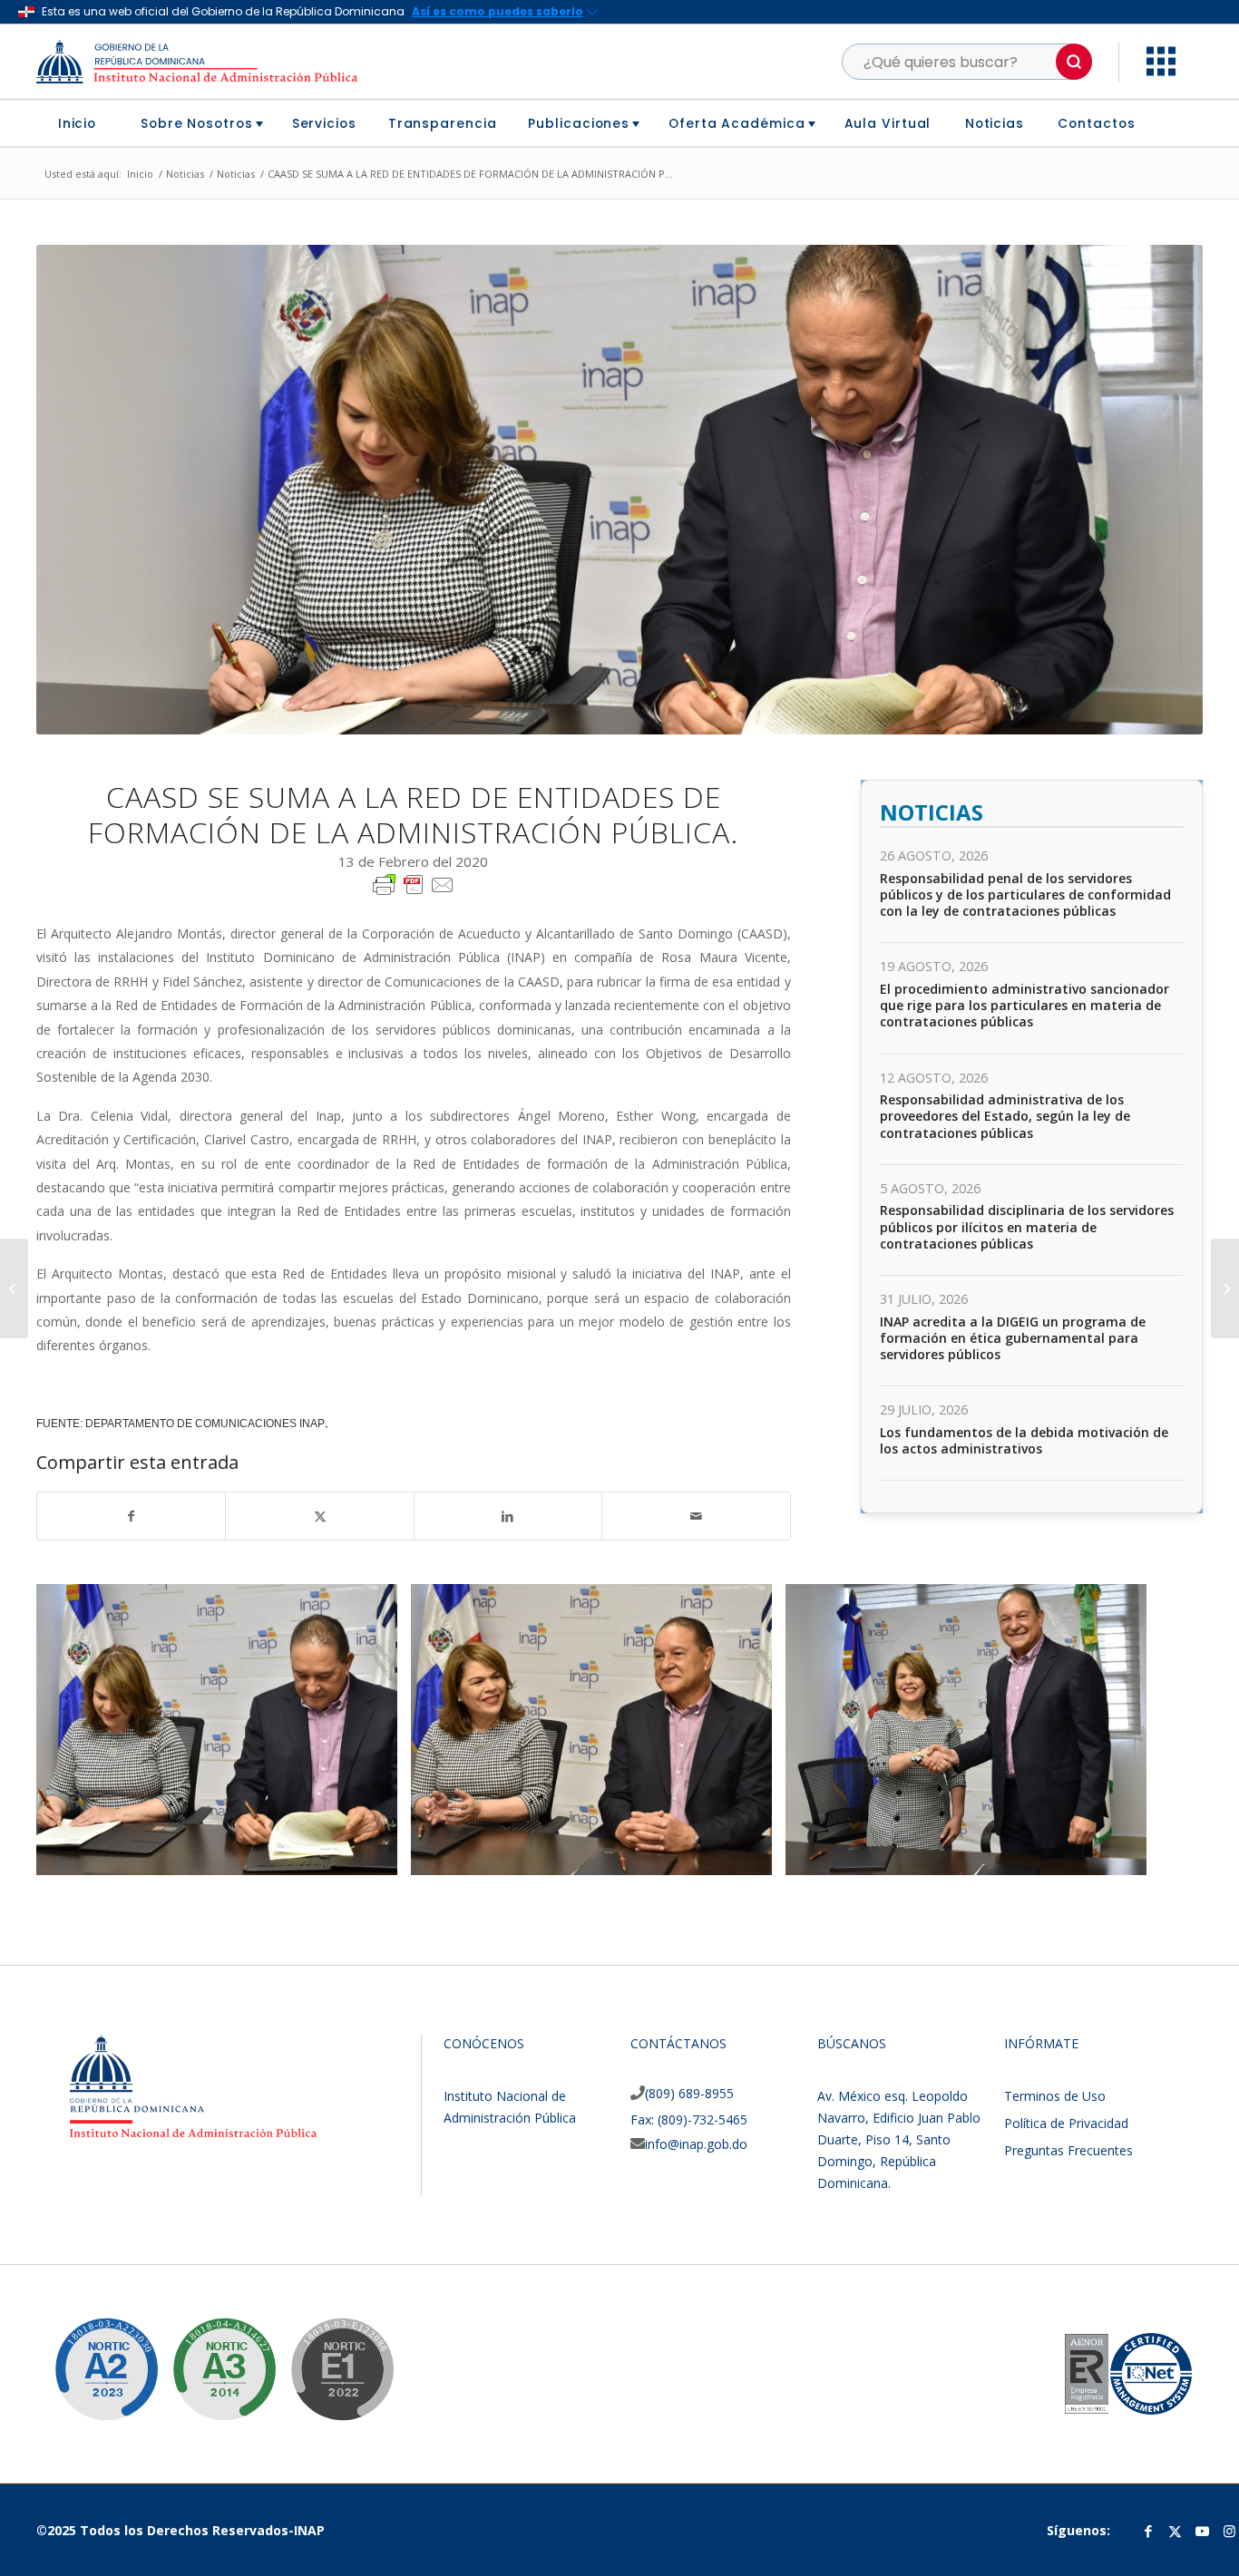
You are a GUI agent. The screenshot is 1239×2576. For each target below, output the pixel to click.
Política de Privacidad (1066, 2123)
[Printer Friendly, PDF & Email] (414, 883)
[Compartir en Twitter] (319, 1516)
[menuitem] (84, 123)
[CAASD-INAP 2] (752, 1855)
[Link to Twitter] (1176, 2531)
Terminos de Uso (1055, 2096)
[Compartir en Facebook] (131, 1516)
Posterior (1162, 1730)
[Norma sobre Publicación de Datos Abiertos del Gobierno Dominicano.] (210, 2356)
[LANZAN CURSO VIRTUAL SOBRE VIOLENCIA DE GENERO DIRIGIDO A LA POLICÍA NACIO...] (14, 1288)
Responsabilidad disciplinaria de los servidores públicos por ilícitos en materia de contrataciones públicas (1027, 1226)
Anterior (77, 1730)
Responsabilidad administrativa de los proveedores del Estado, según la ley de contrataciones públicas (1005, 1116)
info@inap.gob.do (696, 2144)
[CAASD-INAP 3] (1127, 1855)
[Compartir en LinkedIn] (508, 1516)
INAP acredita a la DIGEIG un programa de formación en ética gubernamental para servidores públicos (1013, 1338)
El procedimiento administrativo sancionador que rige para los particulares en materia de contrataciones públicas (1024, 1005)
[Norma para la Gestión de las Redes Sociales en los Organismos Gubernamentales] (328, 2356)
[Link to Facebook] (1148, 2531)
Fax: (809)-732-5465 (689, 2119)
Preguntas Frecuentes (1068, 2150)
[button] (1074, 62)
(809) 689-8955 (689, 2093)
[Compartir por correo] (696, 1516)
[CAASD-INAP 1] (377, 1855)
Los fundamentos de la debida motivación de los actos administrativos (1024, 1440)
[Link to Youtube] (1203, 2531)
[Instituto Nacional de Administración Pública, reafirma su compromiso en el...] (1225, 1288)
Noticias (932, 812)
